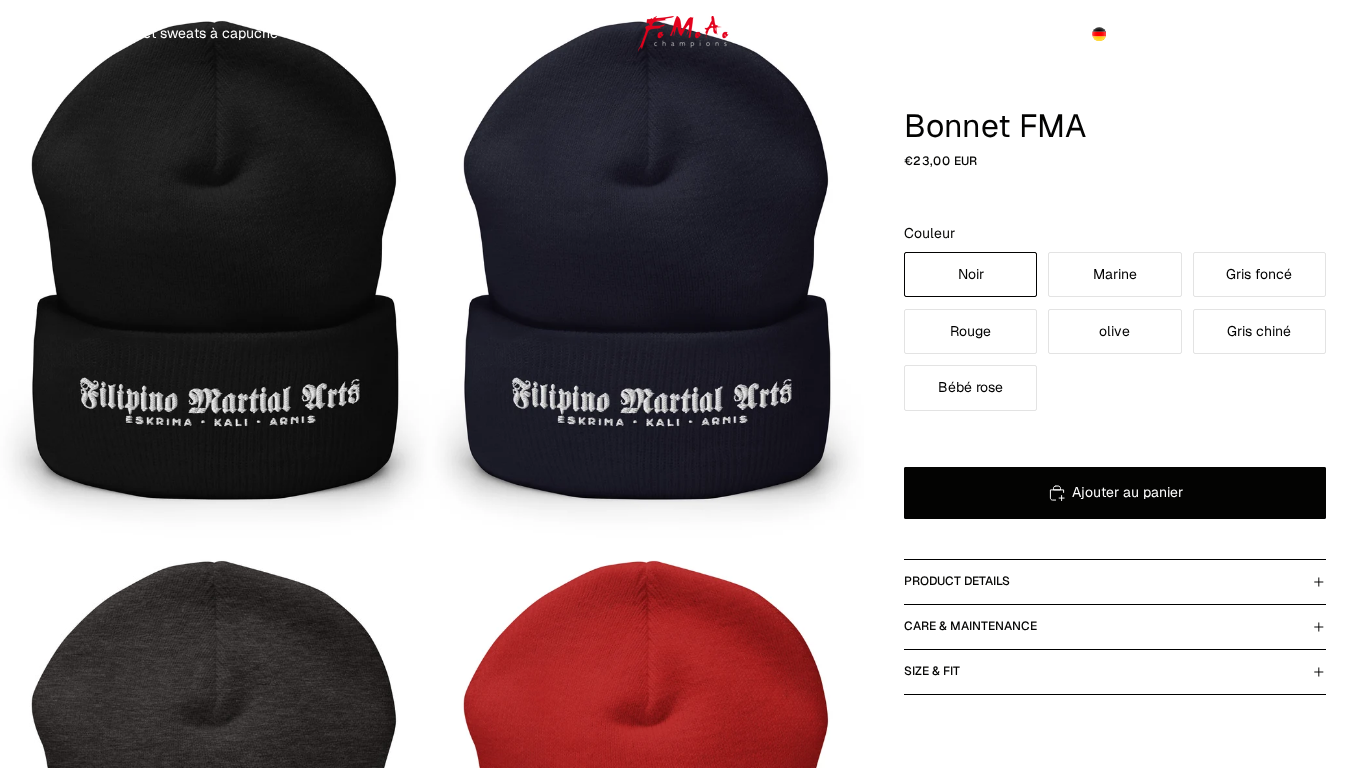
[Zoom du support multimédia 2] (648, 270)
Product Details (957, 581)
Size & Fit (932, 671)
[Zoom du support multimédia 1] (216, 270)
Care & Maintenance (970, 626)
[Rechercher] (1218, 34)
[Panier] (1304, 34)
